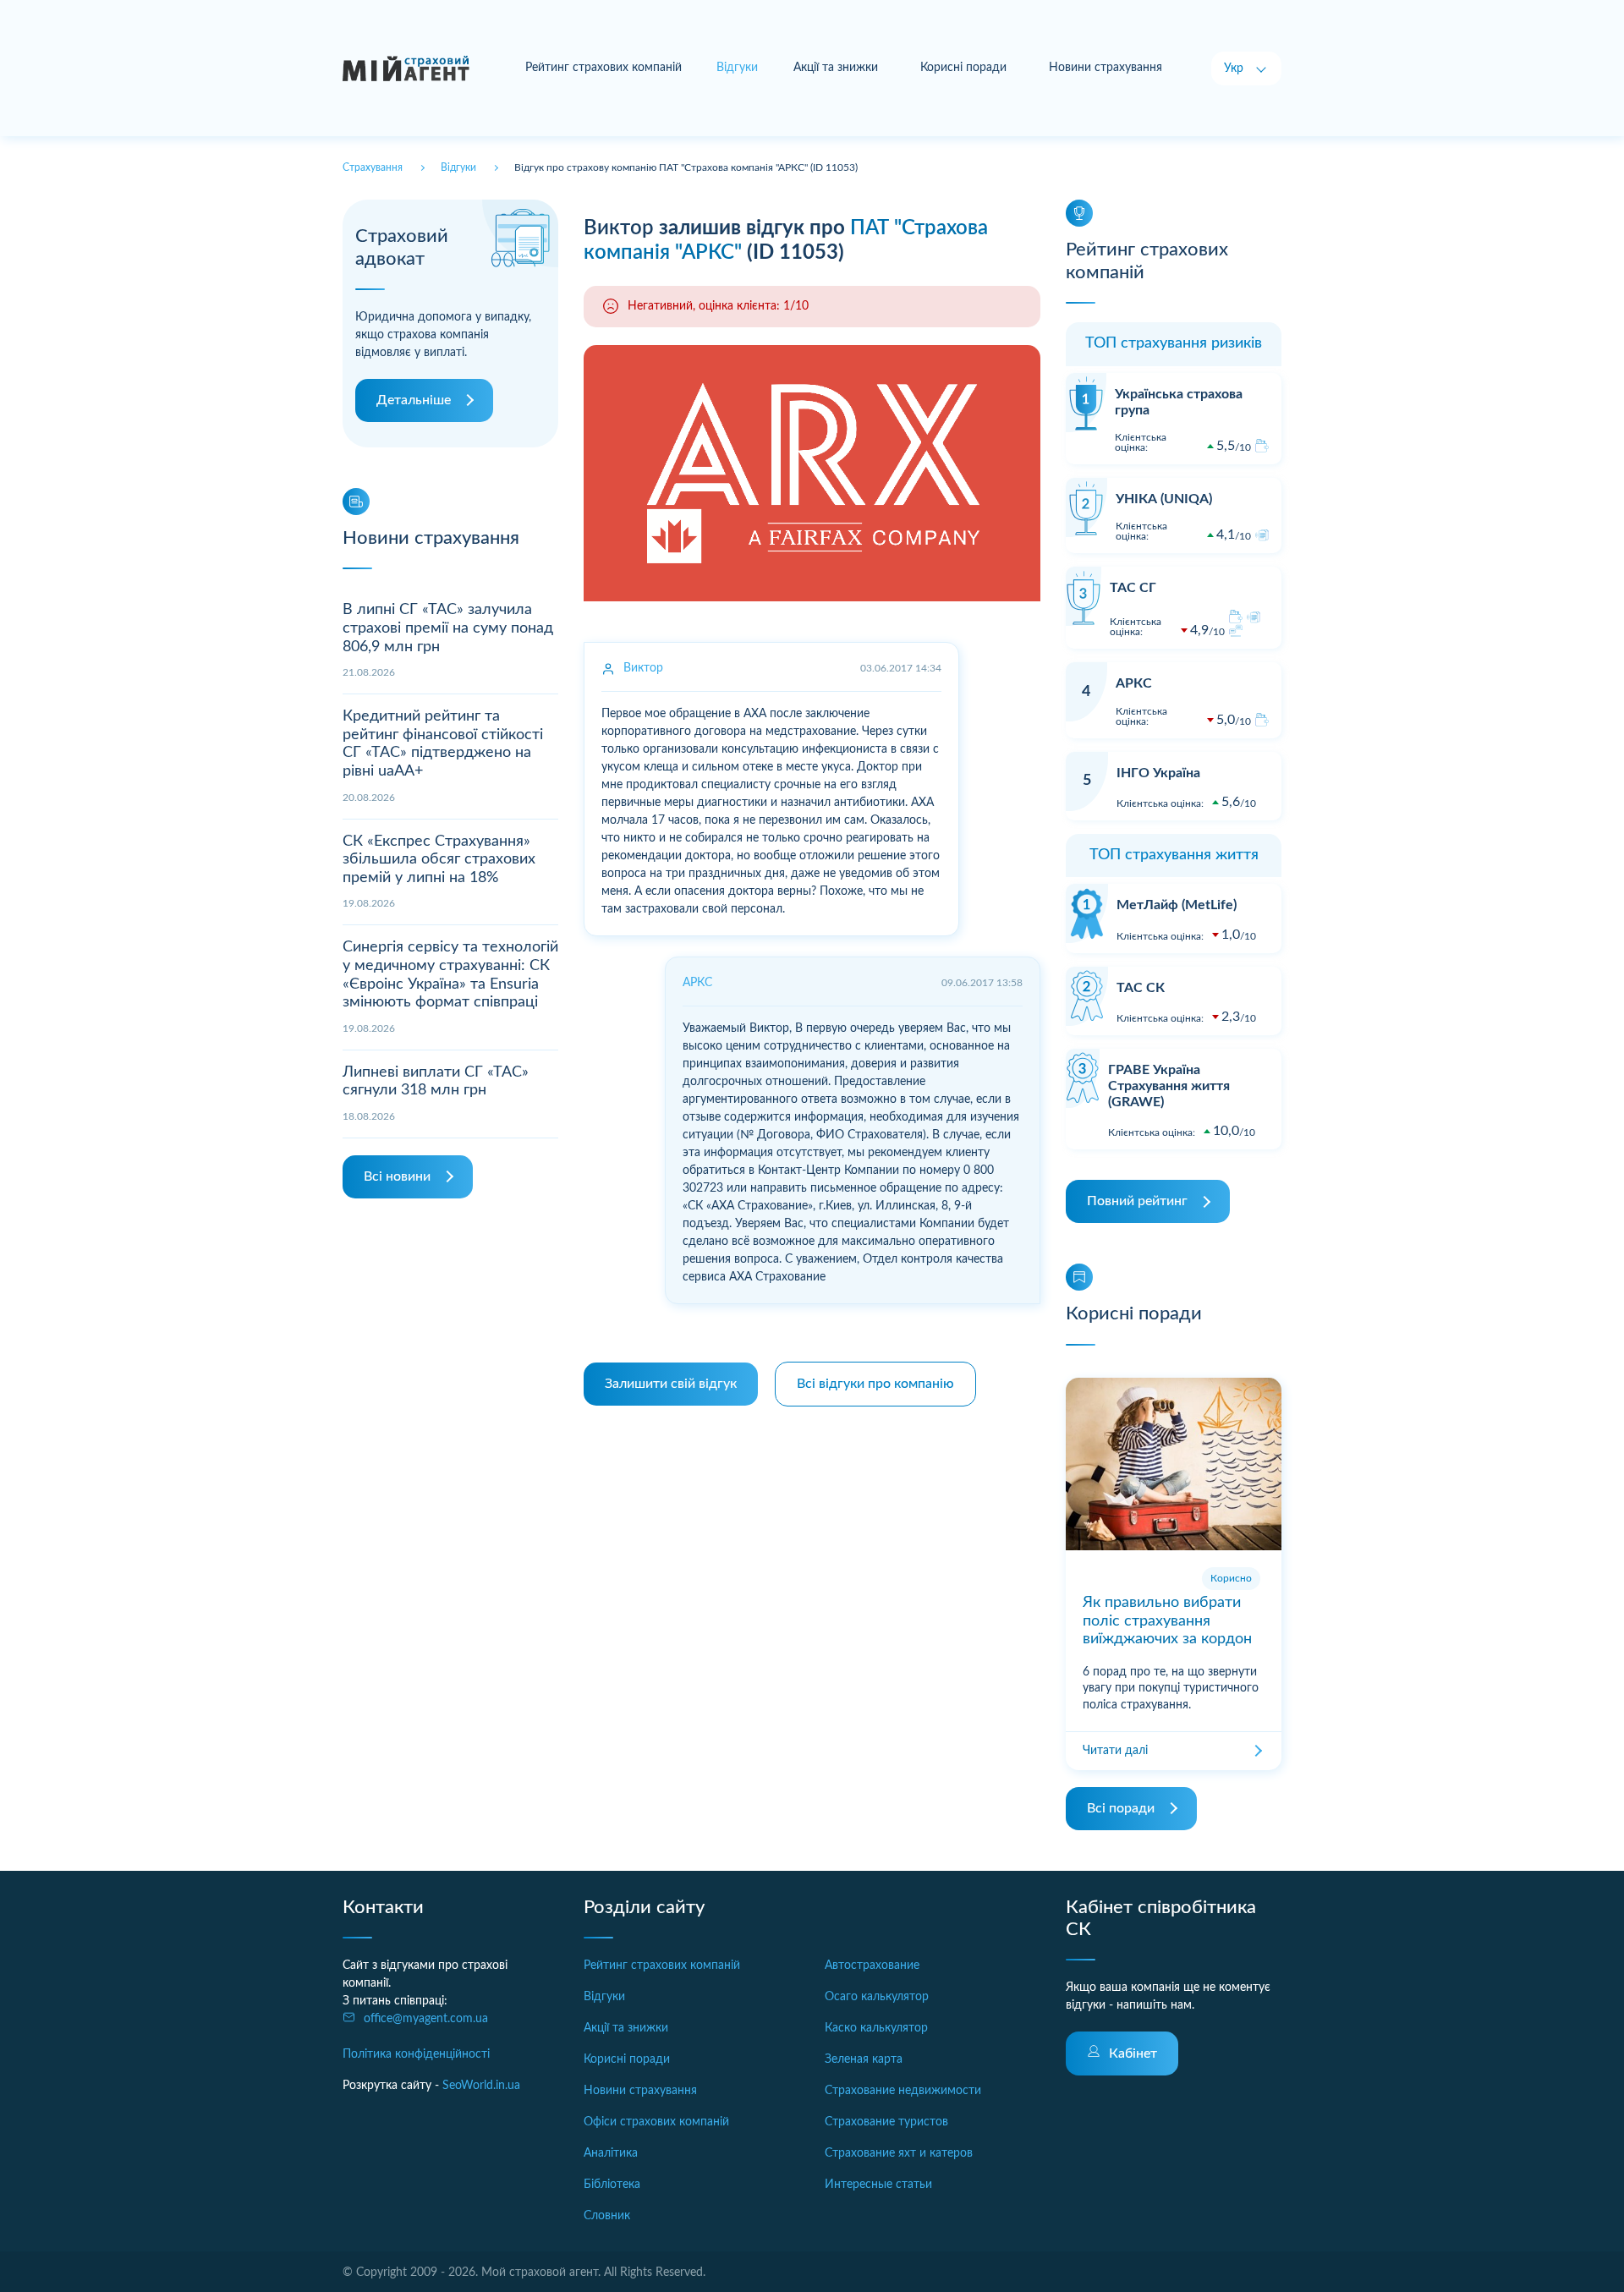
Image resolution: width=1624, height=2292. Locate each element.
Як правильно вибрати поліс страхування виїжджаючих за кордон (1167, 1621)
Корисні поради (963, 68)
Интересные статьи (878, 2185)
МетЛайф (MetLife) (1177, 905)
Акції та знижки (836, 68)
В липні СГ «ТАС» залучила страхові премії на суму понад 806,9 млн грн (448, 628)
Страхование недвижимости (903, 2091)
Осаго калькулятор (877, 1997)
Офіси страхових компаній (656, 2122)
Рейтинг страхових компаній (604, 68)
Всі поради (1121, 1808)
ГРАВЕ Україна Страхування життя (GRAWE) (1169, 1086)
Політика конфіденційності (416, 2054)
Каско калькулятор (876, 2028)
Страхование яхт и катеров (899, 2153)
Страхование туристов (886, 2122)
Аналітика (611, 2153)
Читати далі (1115, 1751)
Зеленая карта (864, 2059)
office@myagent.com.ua (426, 2019)
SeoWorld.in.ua (481, 2086)
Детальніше (414, 400)
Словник (607, 2216)
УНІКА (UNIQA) (1164, 499)
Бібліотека (612, 2185)
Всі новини (397, 1176)
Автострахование (872, 1966)
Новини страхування (1106, 68)
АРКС (1134, 683)
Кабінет (1133, 2053)
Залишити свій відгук (671, 1384)
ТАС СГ (1133, 588)
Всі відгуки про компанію (875, 1384)
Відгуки (604, 1997)
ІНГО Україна (1158, 773)
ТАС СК (1141, 988)
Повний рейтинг (1137, 1201)
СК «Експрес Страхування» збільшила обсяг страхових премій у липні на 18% (439, 860)
